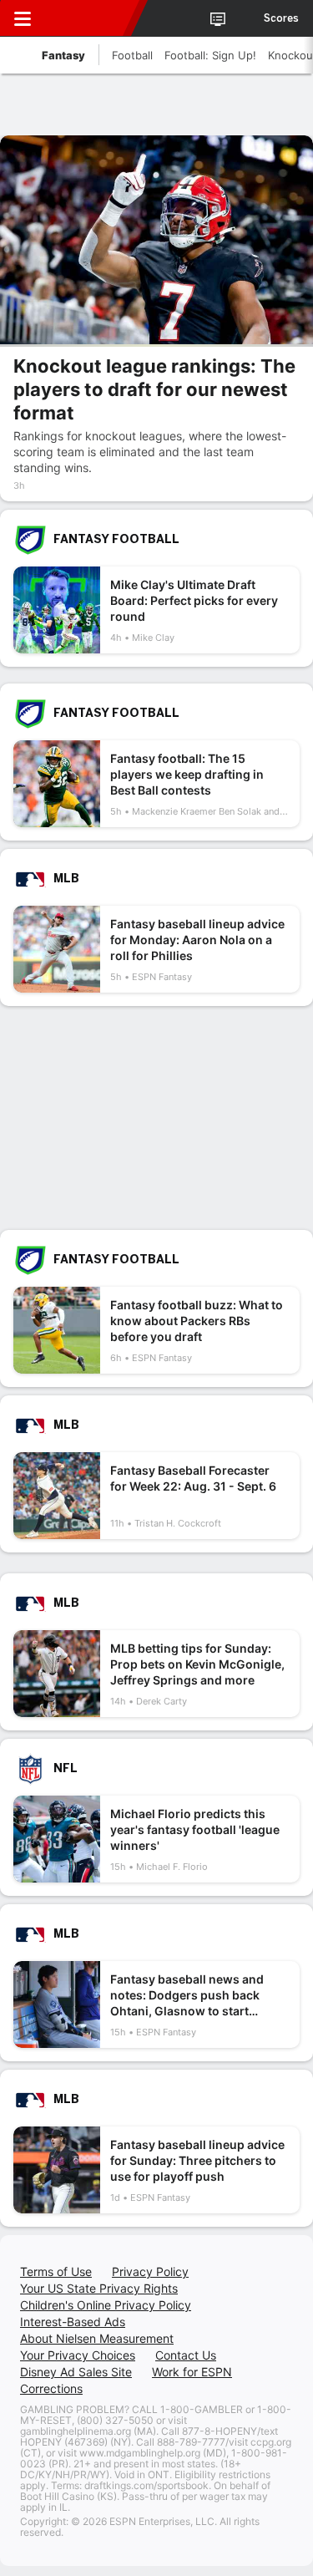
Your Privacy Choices (78, 2355)
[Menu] (23, 18)
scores (281, 18)
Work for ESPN (192, 2372)
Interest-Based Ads (73, 2322)
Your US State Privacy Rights (99, 2288)
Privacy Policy (150, 2271)
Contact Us (186, 2355)
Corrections (51, 2388)
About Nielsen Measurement (97, 2338)
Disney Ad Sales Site (76, 2372)
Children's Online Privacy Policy (106, 2305)
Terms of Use (56, 2271)
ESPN (89, 18)
